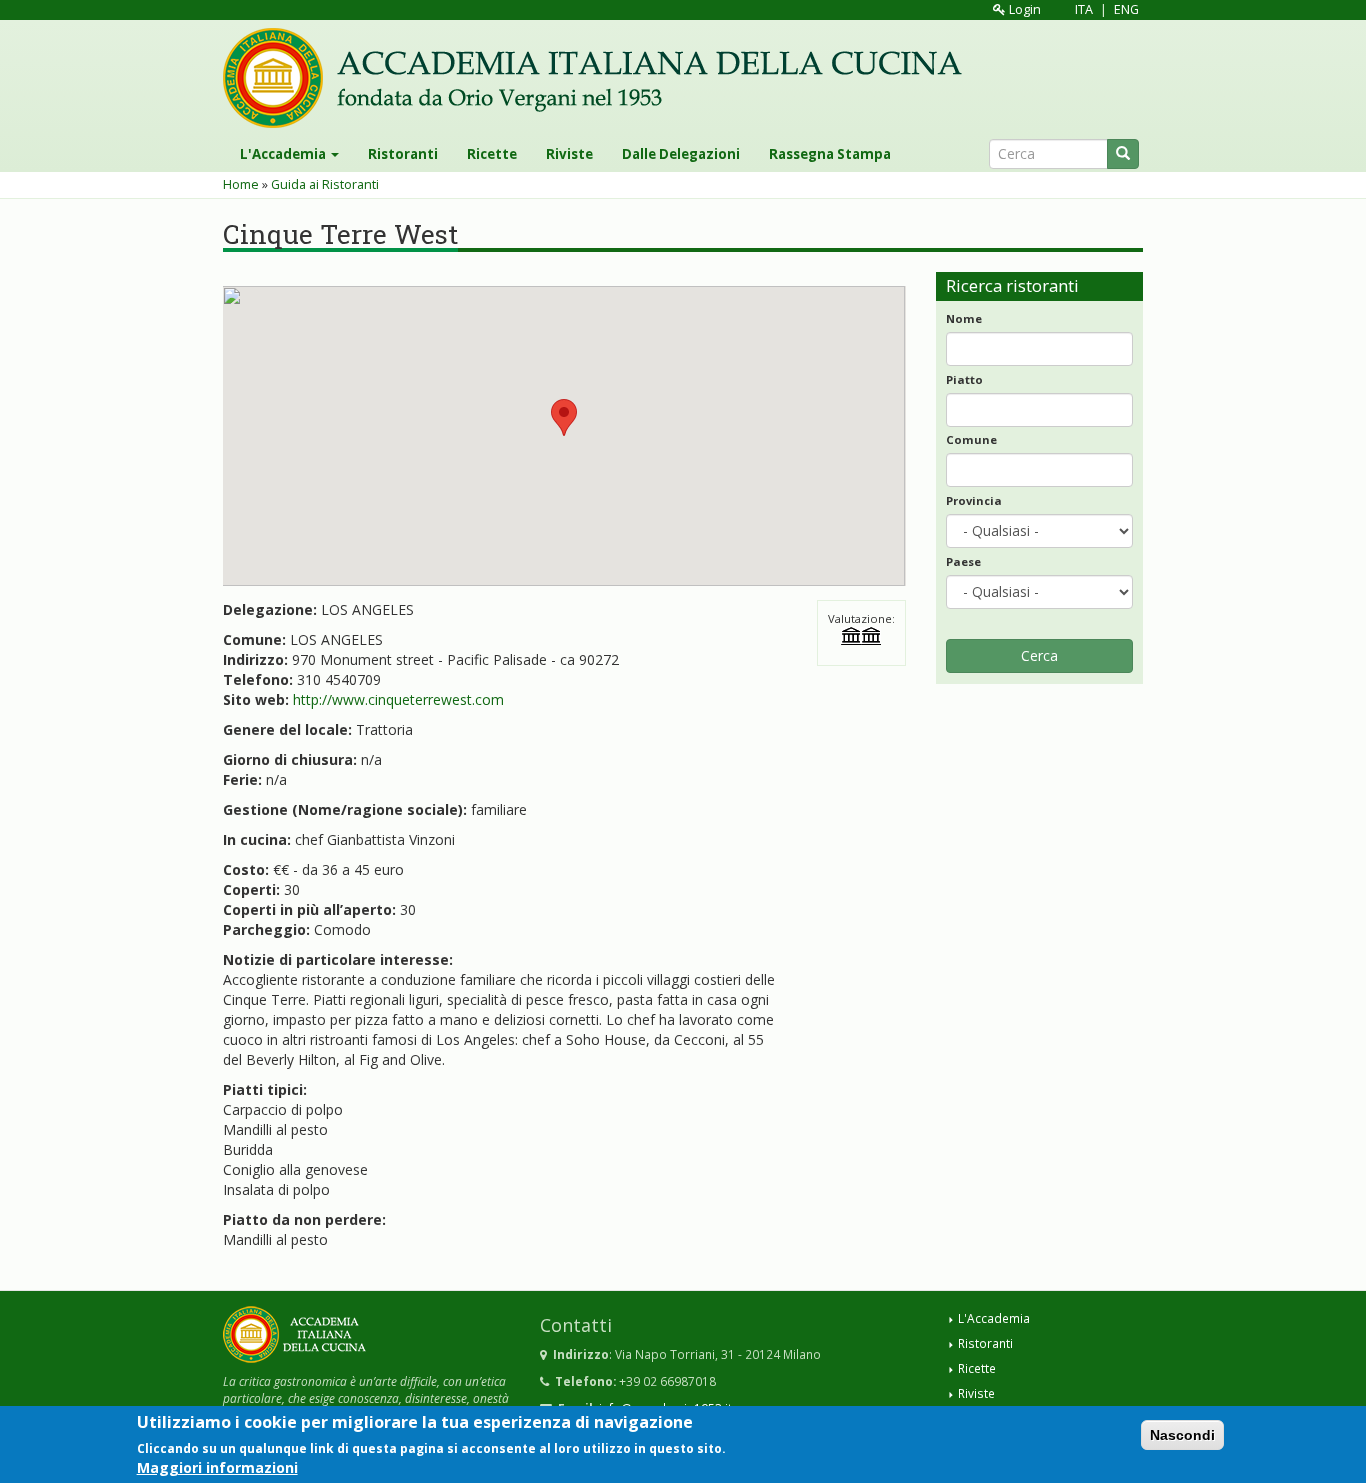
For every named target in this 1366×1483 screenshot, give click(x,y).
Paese (963, 561)
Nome (964, 318)
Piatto (964, 379)
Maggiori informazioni (217, 1467)
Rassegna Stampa (830, 154)
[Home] (600, 78)
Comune (971, 439)
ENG (1126, 9)
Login (1023, 9)
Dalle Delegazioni (681, 154)
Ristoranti (403, 154)
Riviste (569, 154)
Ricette (492, 154)
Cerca (1039, 655)
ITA (1084, 9)
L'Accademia (284, 154)
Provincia (974, 500)
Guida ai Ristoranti (325, 184)
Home (241, 184)
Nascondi (1182, 1435)
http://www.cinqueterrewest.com (398, 699)
